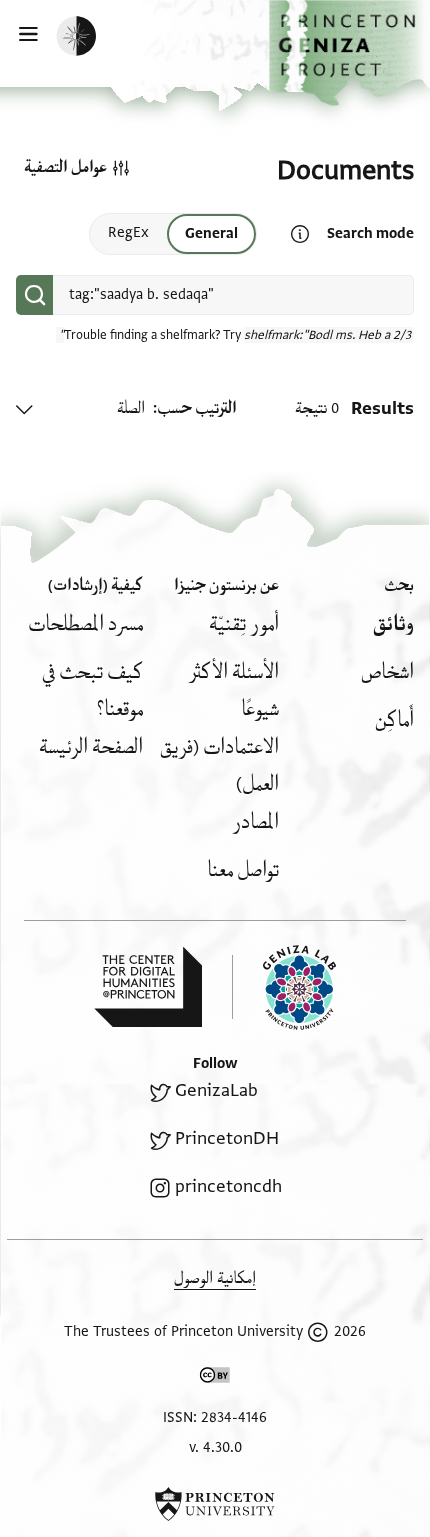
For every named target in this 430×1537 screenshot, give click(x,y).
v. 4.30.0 (215, 1447)
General (211, 233)
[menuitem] (393, 624)
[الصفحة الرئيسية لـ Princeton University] (215, 1504)
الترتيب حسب (197, 408)
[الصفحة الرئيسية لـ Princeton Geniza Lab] (284, 987)
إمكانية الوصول (215, 1278)
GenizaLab (216, 1090)
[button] (349, 53)
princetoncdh (228, 1186)
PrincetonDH (227, 1138)
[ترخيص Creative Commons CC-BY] (215, 1379)
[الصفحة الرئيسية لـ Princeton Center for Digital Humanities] (148, 987)
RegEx (128, 232)
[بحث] (34, 295)
